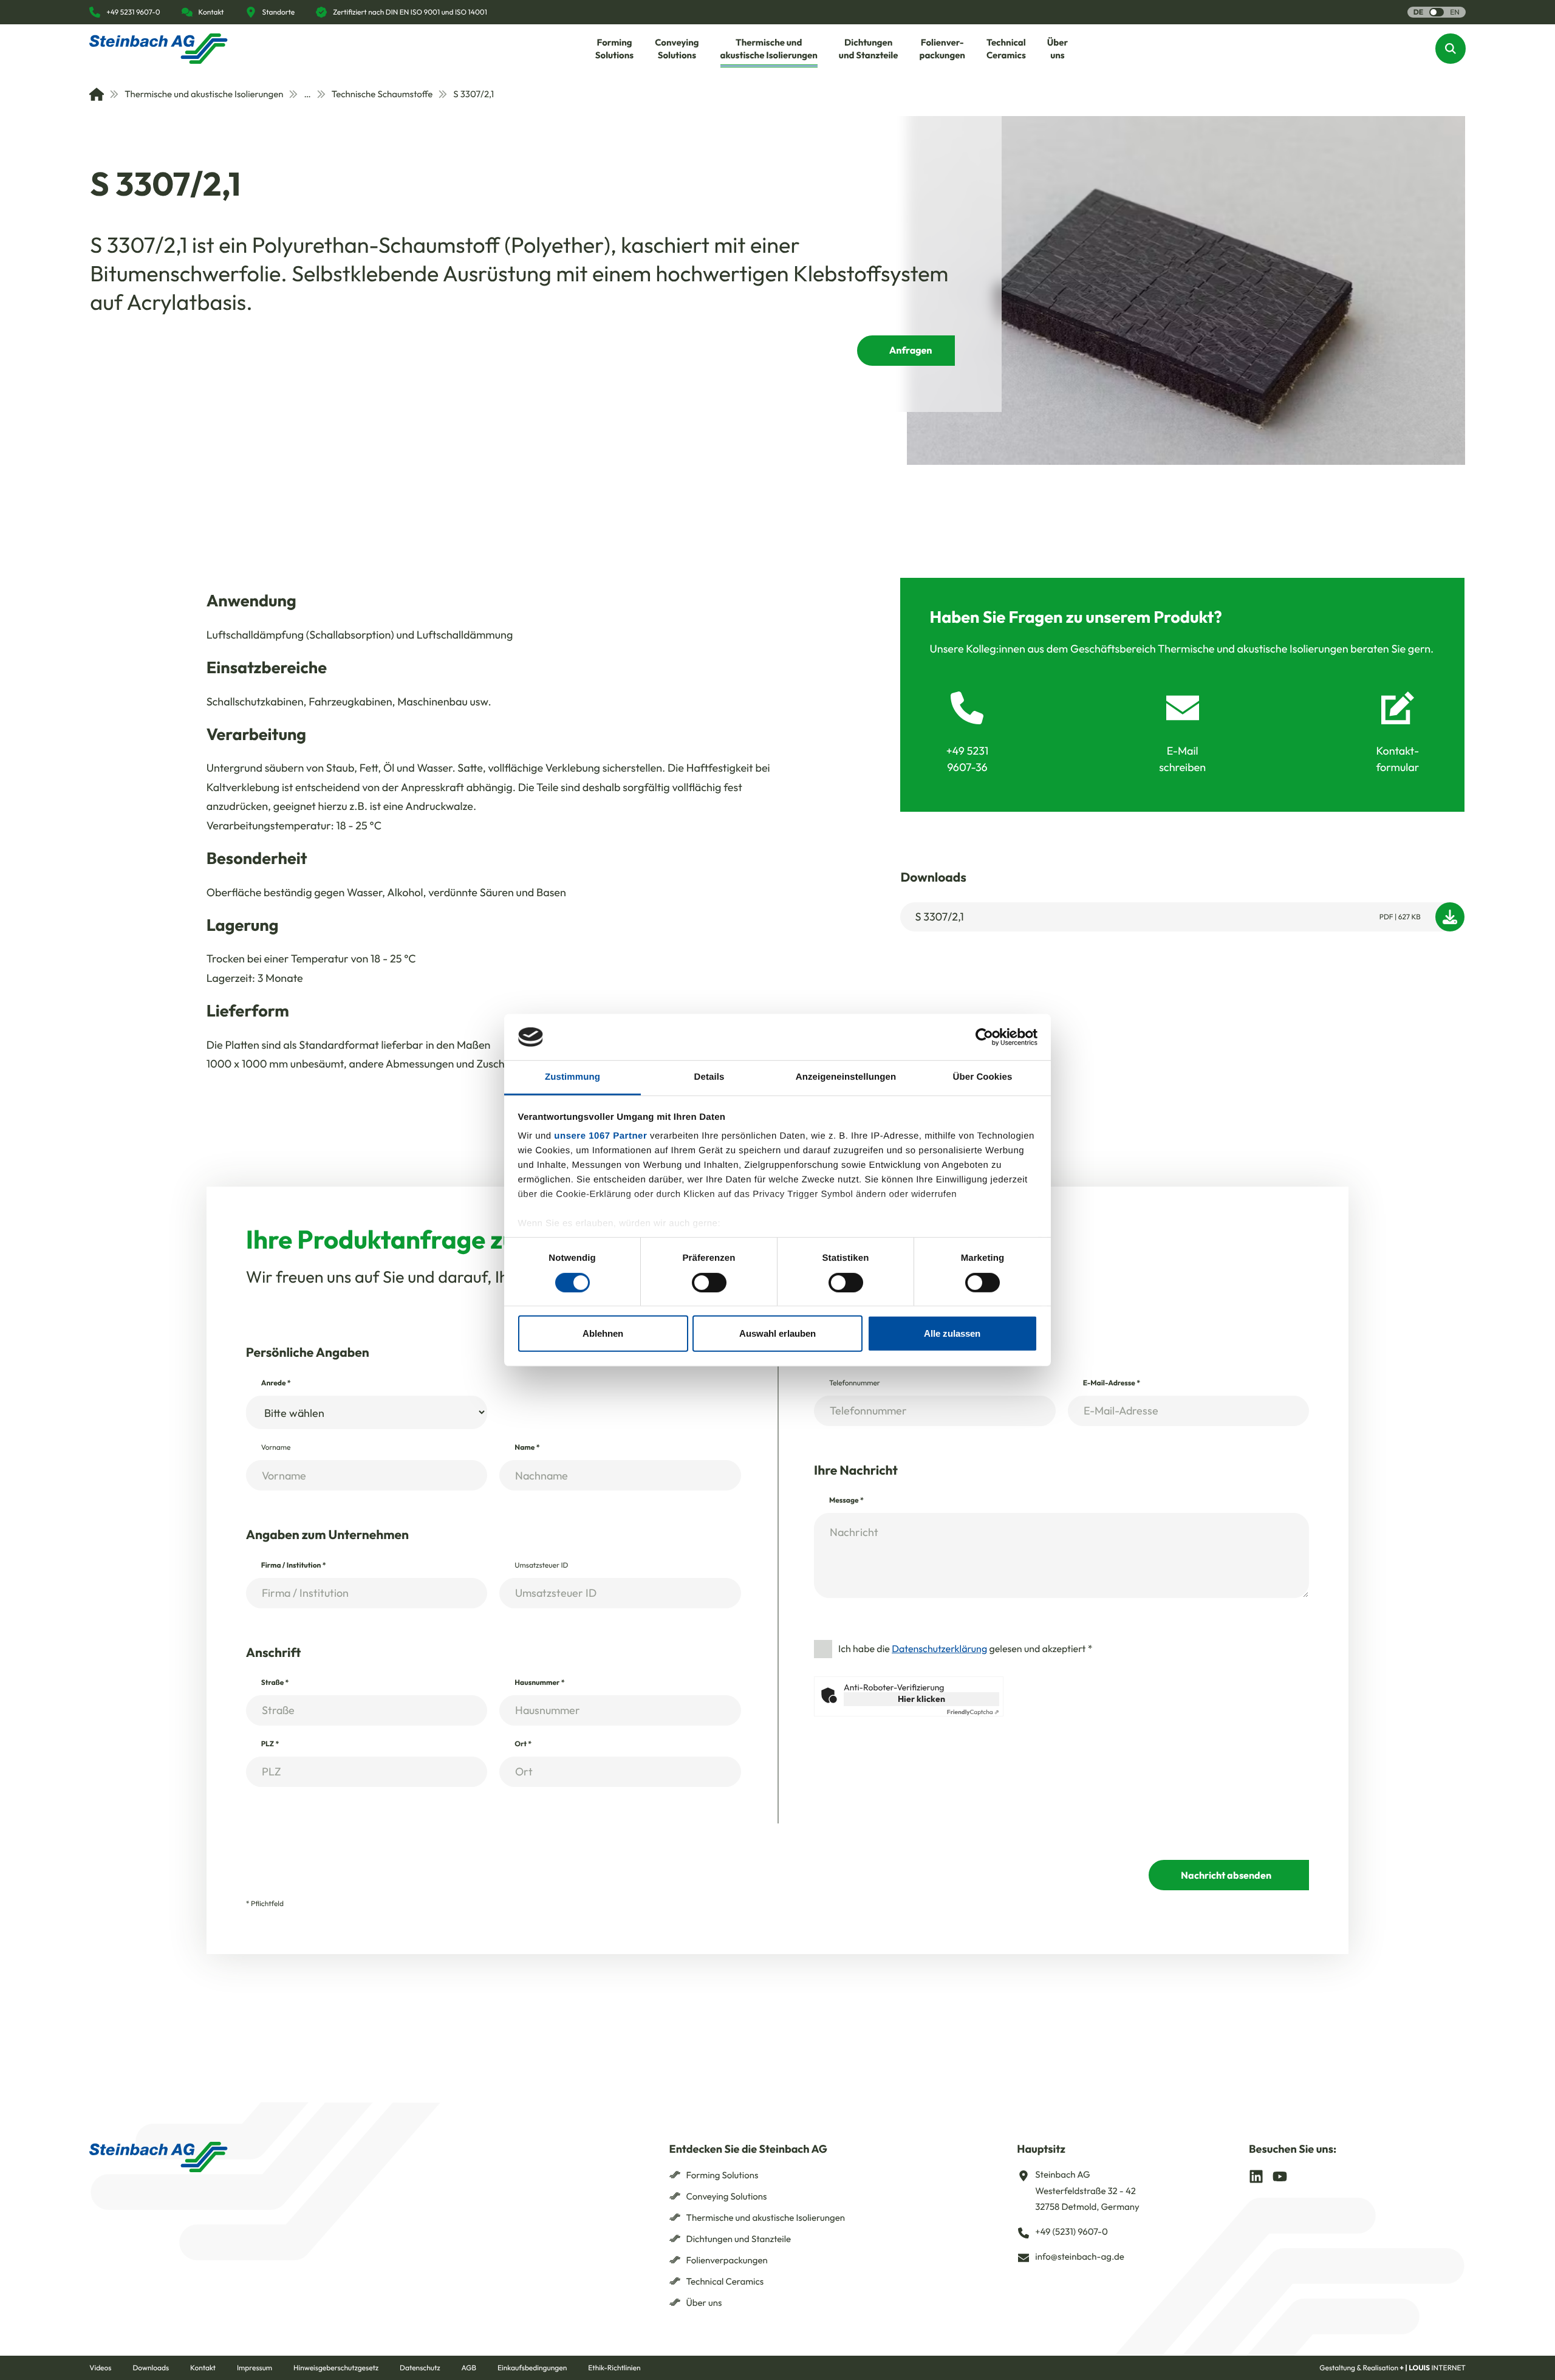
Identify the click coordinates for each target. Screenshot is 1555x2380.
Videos (100, 2368)
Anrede (276, 1383)
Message (846, 1500)
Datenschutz (420, 2368)
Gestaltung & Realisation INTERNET (1393, 2368)
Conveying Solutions (727, 2196)
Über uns (704, 2303)
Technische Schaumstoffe (382, 94)
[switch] (709, 1282)
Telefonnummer (855, 1383)
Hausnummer (539, 1683)
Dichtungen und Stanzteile (739, 2239)
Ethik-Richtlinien (614, 2368)
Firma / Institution (294, 1566)
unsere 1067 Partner (600, 1136)
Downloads (151, 2368)
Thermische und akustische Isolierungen (204, 94)
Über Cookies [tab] (983, 1077)
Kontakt (203, 2368)
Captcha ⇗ (973, 1712)
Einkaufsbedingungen (532, 2368)
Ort (523, 1744)
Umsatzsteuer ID (541, 1566)
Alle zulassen (952, 1333)
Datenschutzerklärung (939, 1649)
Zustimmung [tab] (572, 1077)
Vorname (276, 1448)
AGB (469, 2368)
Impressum (255, 2368)
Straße (275, 1683)
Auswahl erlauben (777, 1333)
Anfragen (911, 351)
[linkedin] (1256, 2175)
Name (527, 1448)
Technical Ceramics (725, 2281)
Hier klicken (921, 1699)
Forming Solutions (723, 2175)
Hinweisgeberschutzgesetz (336, 2368)
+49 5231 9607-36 (967, 759)
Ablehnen (603, 1333)
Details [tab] (709, 1077)
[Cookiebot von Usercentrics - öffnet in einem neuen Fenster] (984, 1037)
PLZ (270, 1744)
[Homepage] (159, 49)
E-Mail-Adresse (1112, 1383)
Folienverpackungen (727, 2260)
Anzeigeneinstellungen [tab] (846, 1077)
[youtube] (1280, 2175)
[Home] (97, 94)
